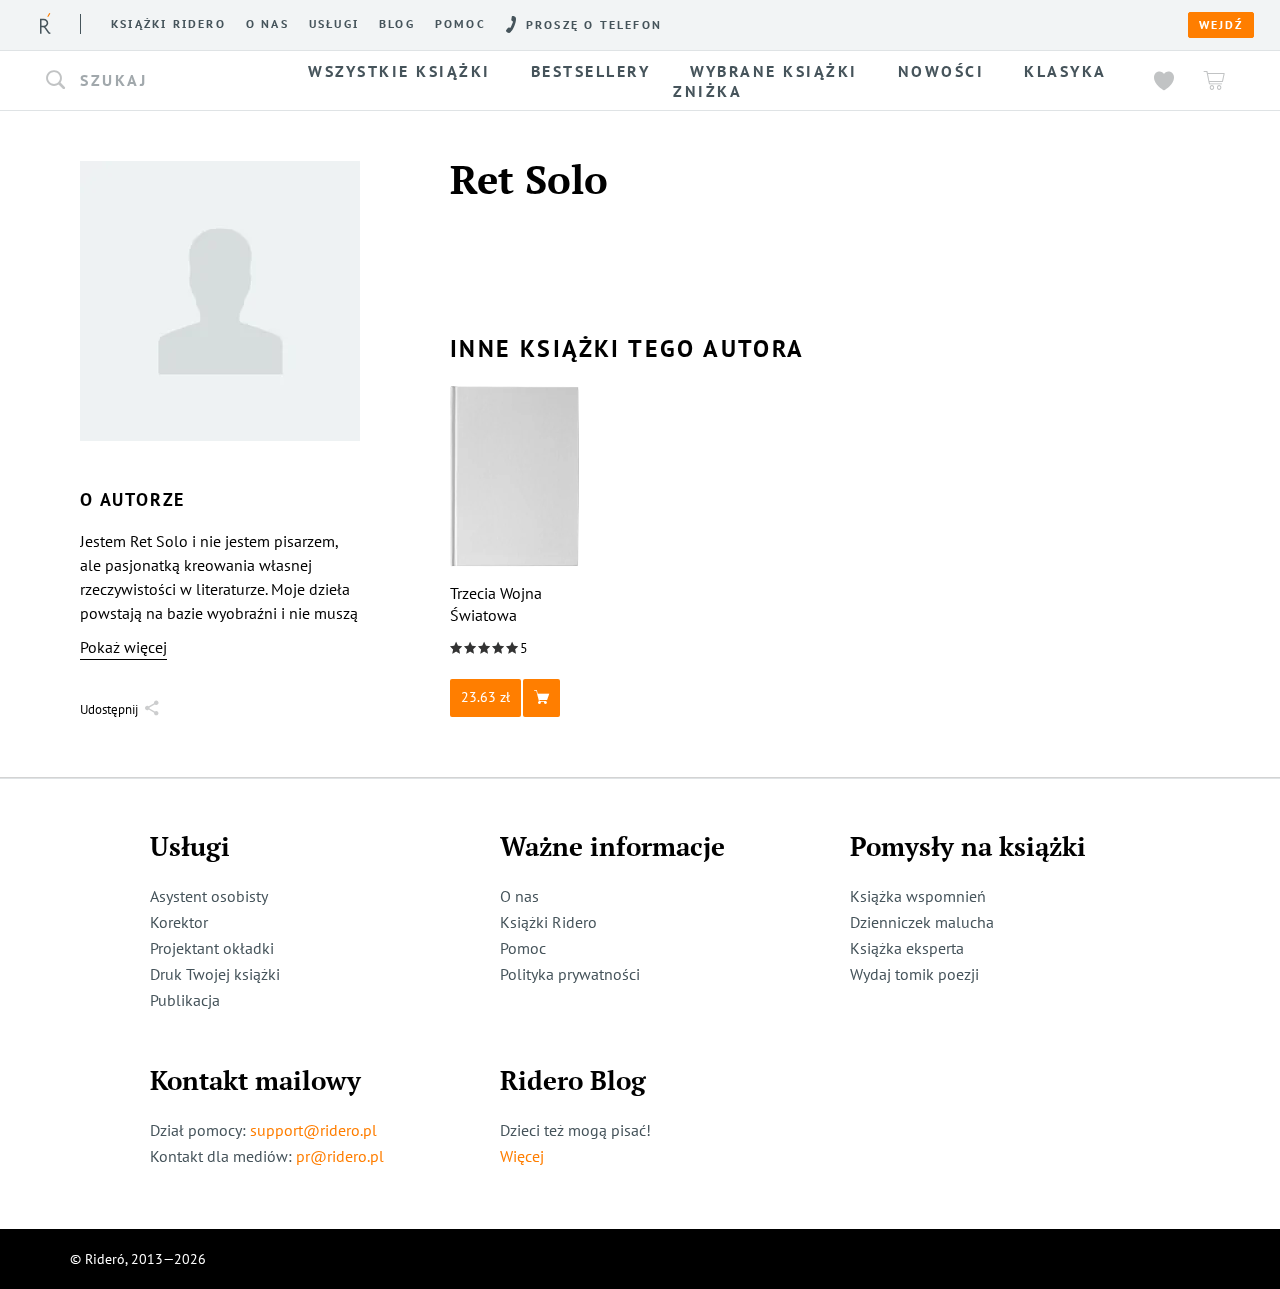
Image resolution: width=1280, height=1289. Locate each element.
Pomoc (460, 24)
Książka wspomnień (918, 896)
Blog (397, 24)
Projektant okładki (212, 948)
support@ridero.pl (313, 1130)
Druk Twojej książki (215, 974)
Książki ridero (168, 24)
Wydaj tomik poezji (914, 974)
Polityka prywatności (570, 974)
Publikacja (185, 1000)
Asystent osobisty (209, 896)
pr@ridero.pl (340, 1156)
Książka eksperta (907, 948)
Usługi (334, 24)
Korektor (179, 922)
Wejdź (1221, 25)
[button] (158, 81)
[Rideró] (45, 23)
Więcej (522, 1156)
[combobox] (158, 81)
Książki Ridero (548, 922)
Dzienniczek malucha (922, 922)
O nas (267, 24)
